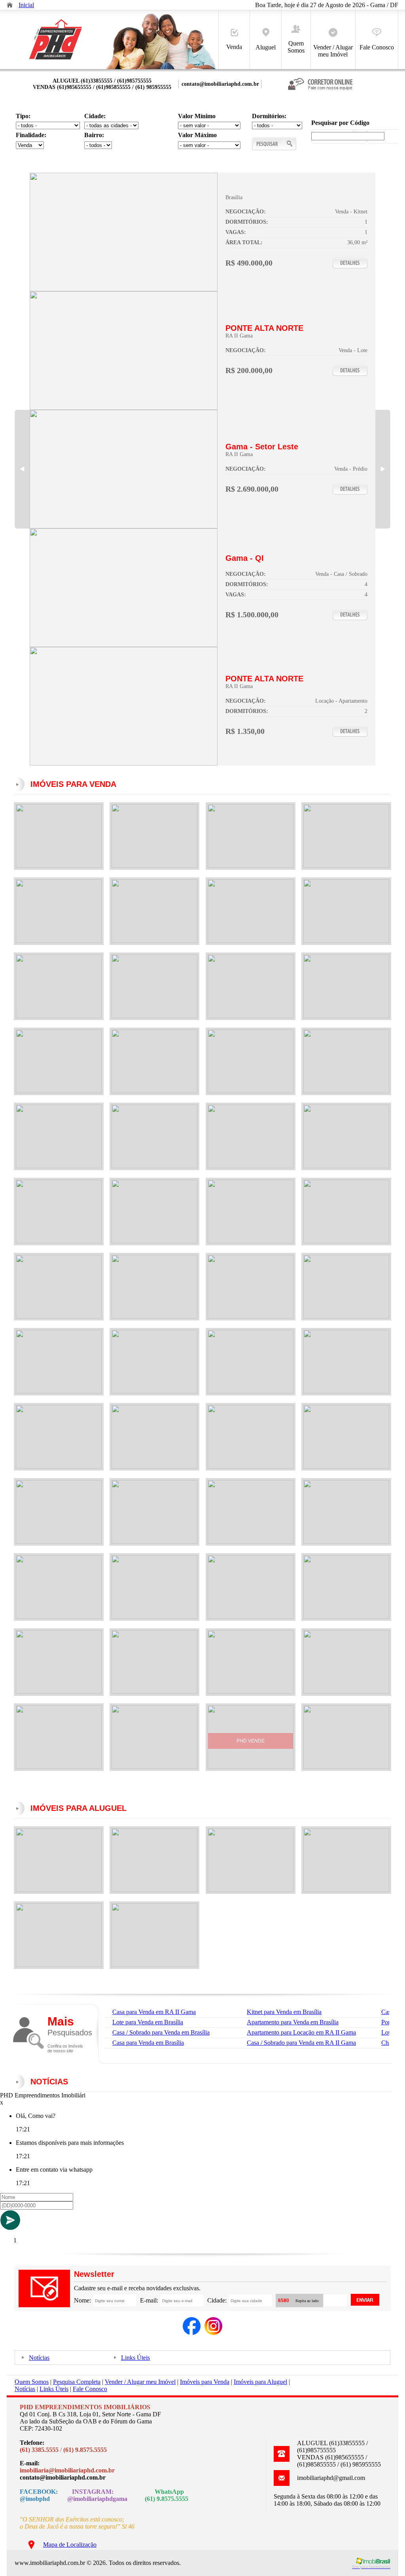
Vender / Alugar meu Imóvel (333, 51)
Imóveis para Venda (205, 2382)
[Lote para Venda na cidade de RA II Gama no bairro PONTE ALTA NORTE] (124, 408)
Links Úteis (135, 2358)
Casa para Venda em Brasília (148, 2043)
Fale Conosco (377, 47)
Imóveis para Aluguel (260, 2382)
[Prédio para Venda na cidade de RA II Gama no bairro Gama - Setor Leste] (124, 526)
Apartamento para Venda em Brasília (293, 2022)
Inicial (26, 5)
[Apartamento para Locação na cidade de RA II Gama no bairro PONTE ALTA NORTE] (124, 763)
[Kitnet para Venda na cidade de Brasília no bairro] (124, 289)
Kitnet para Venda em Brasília (284, 2012)
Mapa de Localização (70, 2545)
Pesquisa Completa (77, 2382)
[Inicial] (55, 60)
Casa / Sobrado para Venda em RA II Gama (301, 2043)
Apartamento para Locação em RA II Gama (301, 2032)
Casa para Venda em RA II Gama (154, 2012)
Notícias (39, 2358)
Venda (234, 47)
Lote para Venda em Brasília (148, 2022)
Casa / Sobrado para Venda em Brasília (161, 2032)
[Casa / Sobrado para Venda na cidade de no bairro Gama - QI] (124, 645)
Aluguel (266, 47)
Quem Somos (296, 47)
